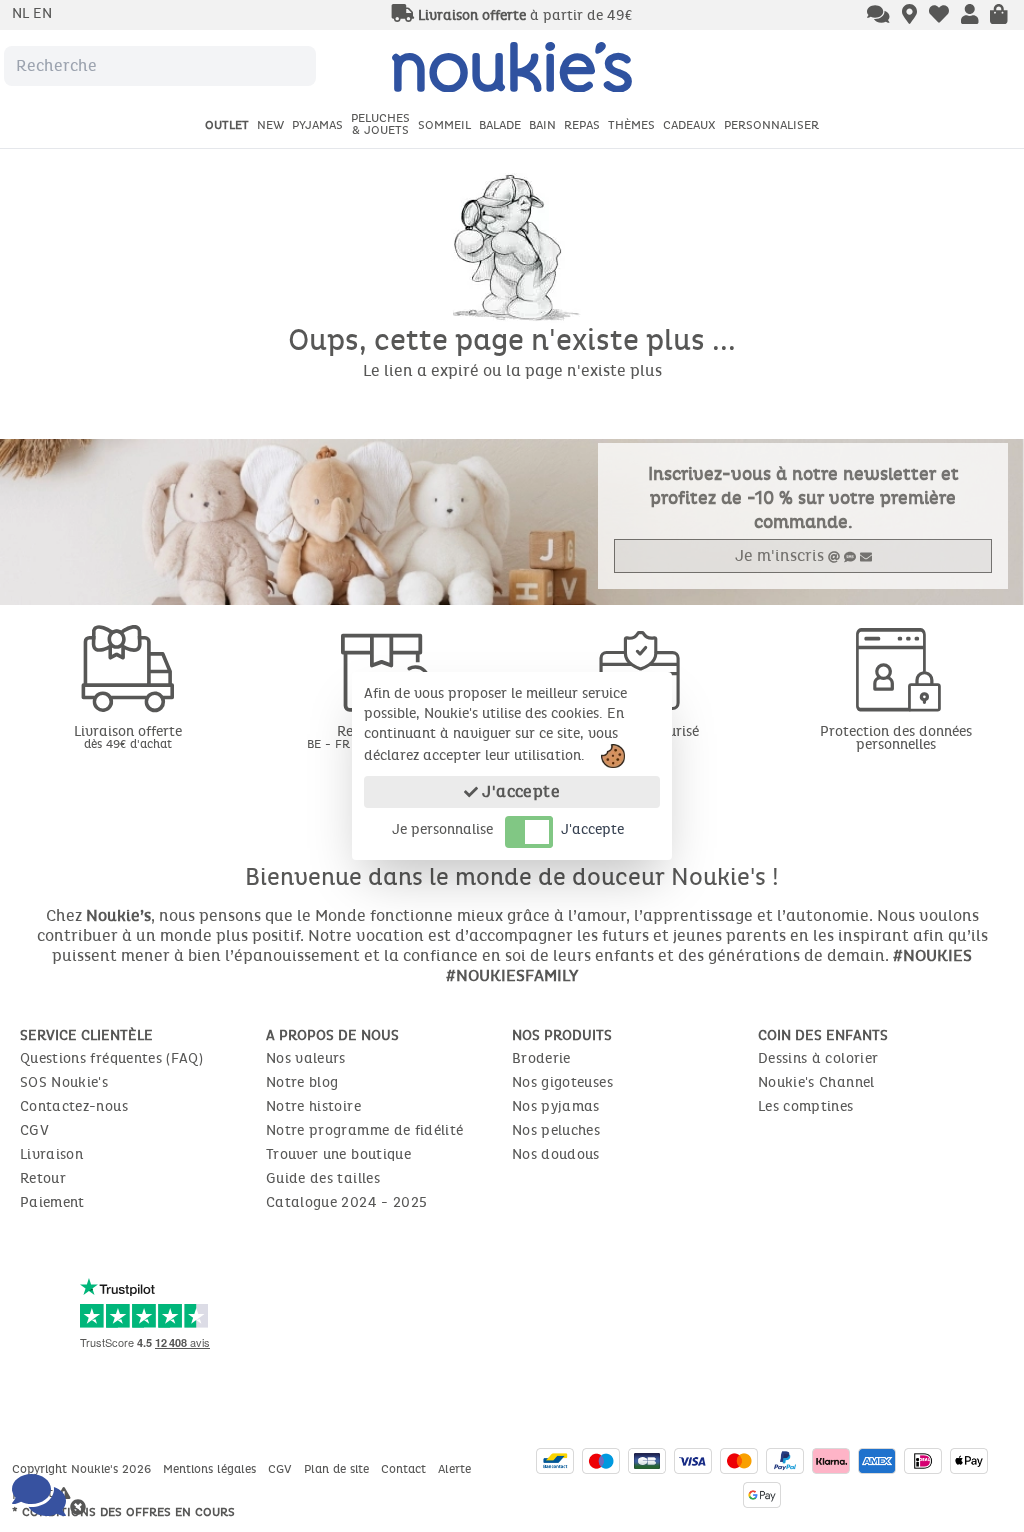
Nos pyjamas (556, 1106)
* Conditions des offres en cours (123, 1512)
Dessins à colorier (818, 1058)
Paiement (52, 1202)
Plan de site (338, 1469)
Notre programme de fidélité (364, 1130)
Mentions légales (211, 1469)
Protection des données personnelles (896, 738)
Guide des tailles (323, 1178)
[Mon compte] (970, 16)
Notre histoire (313, 1106)
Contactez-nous (74, 1106)
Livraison (51, 1154)
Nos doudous (556, 1154)
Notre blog (302, 1082)
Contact (405, 1469)
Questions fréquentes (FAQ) (111, 1058)
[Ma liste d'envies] (939, 16)
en (42, 13)
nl (22, 13)
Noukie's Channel (816, 1082)
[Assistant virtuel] (878, 16)
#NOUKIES (932, 955)
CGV (34, 1130)
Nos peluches (556, 1130)
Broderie (541, 1058)
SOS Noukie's (64, 1082)
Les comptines (806, 1106)
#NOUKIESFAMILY (512, 975)
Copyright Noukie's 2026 (83, 1469)
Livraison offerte (128, 736)
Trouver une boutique (338, 1154)
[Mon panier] (999, 16)
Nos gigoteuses (562, 1082)
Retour (43, 1178)
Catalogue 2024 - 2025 (346, 1202)
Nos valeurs (306, 1058)
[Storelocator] (909, 16)
